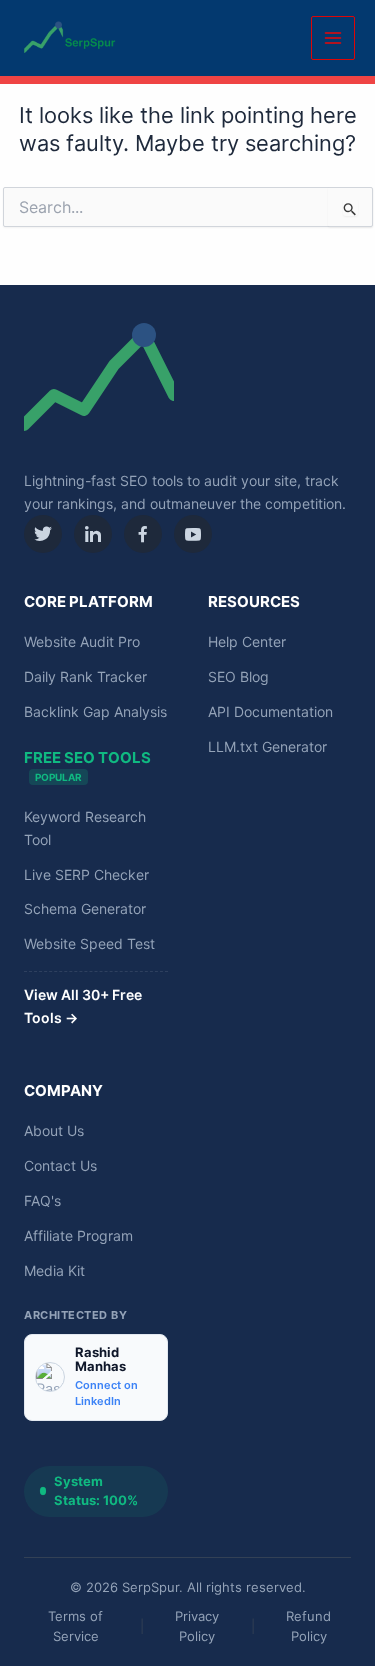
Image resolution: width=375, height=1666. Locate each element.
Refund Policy (308, 1626)
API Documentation (270, 711)
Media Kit (54, 1270)
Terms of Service (75, 1626)
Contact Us (60, 1165)
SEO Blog (238, 676)
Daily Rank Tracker (85, 676)
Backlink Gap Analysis (95, 711)
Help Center (247, 641)
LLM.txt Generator (267, 746)
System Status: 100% (96, 1491)
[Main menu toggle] (333, 38)
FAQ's (42, 1200)
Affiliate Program (78, 1235)
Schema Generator (85, 908)
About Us (54, 1130)
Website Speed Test (89, 943)
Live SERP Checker (86, 874)
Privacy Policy (197, 1626)
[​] (43, 534)
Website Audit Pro (82, 641)
